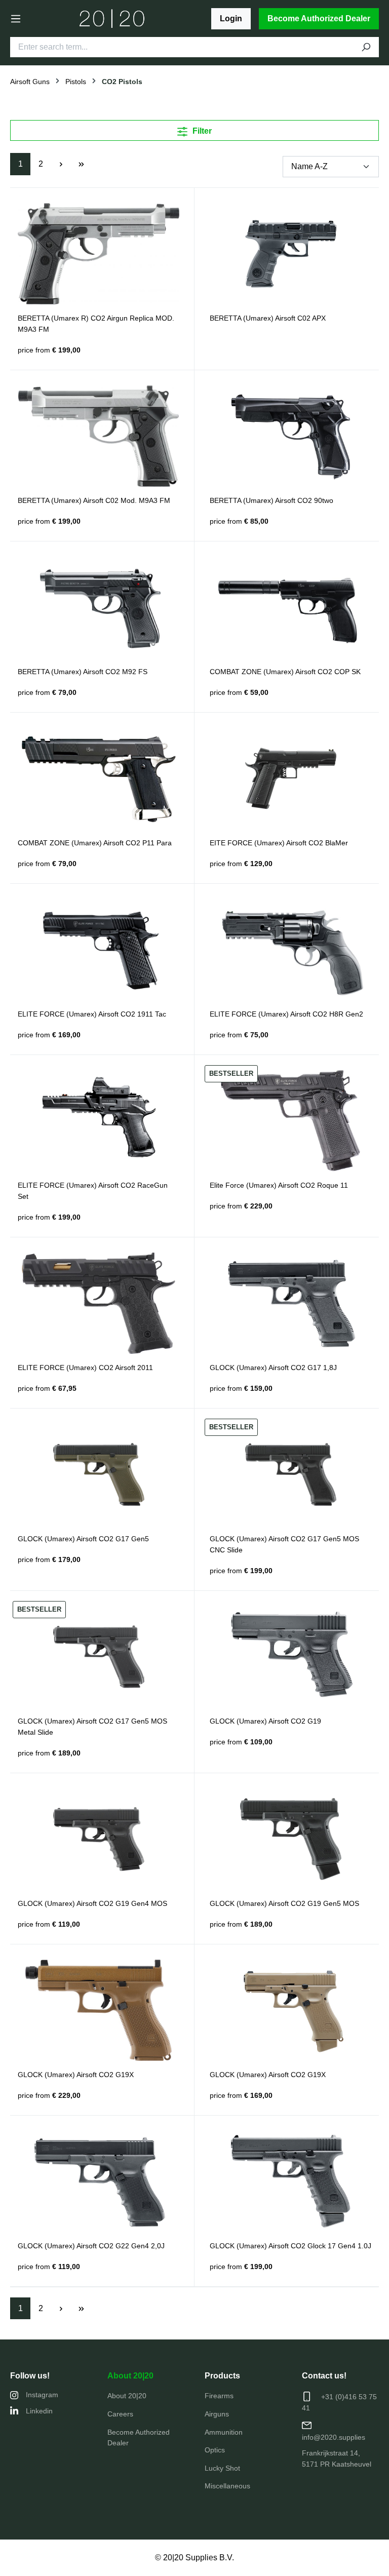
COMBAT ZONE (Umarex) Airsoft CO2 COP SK (285, 672)
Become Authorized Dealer (319, 18)
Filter (201, 131)
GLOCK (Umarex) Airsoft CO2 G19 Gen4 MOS (92, 1903)
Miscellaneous (227, 2486)
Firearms (219, 2396)
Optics (215, 2450)
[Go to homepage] (112, 19)
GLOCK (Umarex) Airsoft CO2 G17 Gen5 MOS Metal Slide (92, 1727)
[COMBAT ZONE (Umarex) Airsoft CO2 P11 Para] (99, 778)
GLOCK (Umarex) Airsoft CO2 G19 (265, 1721)
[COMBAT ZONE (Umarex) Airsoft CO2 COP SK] (290, 607)
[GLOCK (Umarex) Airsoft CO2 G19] (290, 1657)
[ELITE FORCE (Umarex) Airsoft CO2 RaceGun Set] (99, 1121)
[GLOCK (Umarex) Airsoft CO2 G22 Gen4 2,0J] (99, 2181)
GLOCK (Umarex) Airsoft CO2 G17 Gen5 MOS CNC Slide (284, 1544)
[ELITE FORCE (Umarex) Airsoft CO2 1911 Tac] (99, 950)
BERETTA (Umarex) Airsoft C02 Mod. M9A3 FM (94, 500)
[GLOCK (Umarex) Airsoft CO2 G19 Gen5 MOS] (290, 1839)
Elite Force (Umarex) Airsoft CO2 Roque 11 (279, 1185)
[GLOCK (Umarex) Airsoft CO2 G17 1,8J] (290, 1303)
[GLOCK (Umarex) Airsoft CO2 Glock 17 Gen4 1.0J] (290, 2181)
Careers (120, 2414)
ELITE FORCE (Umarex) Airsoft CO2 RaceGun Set (93, 1191)
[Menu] (16, 19)
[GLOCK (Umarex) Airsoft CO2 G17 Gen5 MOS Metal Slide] (99, 1657)
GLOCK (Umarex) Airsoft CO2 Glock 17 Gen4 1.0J (290, 2246)
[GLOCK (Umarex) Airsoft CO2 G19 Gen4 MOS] (99, 1839)
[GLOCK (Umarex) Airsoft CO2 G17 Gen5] (99, 1474)
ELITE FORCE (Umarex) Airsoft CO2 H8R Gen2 (286, 1014)
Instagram (42, 2395)
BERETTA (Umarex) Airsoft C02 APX (268, 318)
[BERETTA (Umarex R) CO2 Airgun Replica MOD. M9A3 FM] (99, 254)
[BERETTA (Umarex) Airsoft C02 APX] (290, 254)
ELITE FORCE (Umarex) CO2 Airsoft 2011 (85, 1368)
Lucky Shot (222, 2468)
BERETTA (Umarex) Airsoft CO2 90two (271, 500)
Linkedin (39, 2411)
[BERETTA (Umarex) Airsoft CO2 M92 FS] (99, 607)
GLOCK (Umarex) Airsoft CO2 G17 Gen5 (83, 1539)
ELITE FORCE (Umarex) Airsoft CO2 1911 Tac (92, 1014)
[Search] (366, 47)
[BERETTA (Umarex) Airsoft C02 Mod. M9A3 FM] (99, 436)
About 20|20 (130, 2376)
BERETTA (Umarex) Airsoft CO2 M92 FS (83, 672)
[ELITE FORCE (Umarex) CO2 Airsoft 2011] (99, 1303)
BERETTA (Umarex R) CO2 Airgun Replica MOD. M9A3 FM (96, 324)
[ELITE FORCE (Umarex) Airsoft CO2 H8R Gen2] (290, 950)
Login (231, 18)
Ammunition (224, 2432)
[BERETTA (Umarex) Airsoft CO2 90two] (290, 436)
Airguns (217, 2414)
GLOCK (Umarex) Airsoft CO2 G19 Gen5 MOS (284, 1903)
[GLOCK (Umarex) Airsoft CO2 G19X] (99, 2010)
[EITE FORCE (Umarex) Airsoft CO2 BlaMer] (290, 778)
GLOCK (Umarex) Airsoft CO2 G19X (76, 2075)
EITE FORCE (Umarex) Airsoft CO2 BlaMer (279, 843)
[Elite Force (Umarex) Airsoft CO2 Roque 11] (290, 1121)
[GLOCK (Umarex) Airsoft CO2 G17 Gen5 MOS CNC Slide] (290, 1474)
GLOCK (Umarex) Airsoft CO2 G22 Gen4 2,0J (91, 2246)
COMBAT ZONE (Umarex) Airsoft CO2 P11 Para (95, 843)
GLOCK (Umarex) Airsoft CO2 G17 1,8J (273, 1368)
